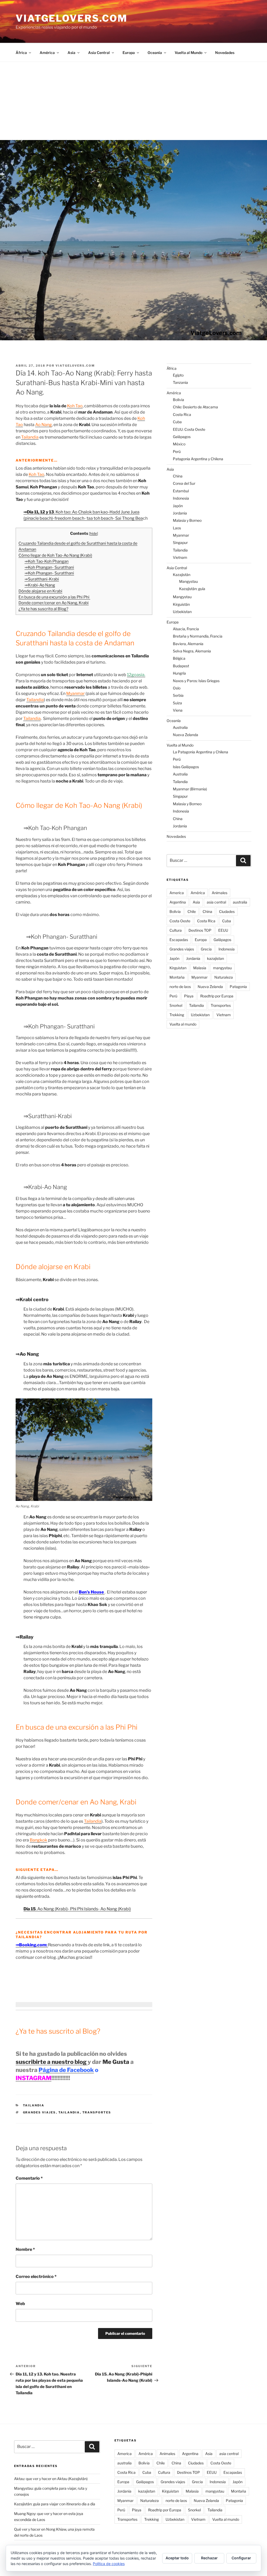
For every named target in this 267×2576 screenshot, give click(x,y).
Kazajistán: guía (192, 589)
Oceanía (155, 53)
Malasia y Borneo (187, 520)
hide (93, 534)
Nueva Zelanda (186, 735)
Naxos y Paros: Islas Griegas (196, 681)
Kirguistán (181, 604)
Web (20, 2304)
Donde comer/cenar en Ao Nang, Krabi (54, 603)
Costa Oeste (180, 921)
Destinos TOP (200, 930)
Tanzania (180, 382)
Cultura (176, 930)
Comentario (29, 2178)
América (47, 53)
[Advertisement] (133, 101)
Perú (177, 451)
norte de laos (180, 987)
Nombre (25, 2249)
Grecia (206, 949)
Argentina (178, 902)
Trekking (177, 1015)
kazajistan (216, 958)
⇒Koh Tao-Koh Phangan (47, 561)
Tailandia (34, 2105)
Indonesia (181, 498)
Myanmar (181, 535)
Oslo (177, 688)
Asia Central (99, 53)
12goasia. (136, 675)
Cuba (177, 422)
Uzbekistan (182, 612)
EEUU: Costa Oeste (189, 429)
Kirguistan (178, 968)
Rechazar (209, 2558)
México (179, 444)
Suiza (177, 703)
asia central (216, 902)
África (21, 53)
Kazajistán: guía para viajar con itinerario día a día (55, 2504)
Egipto (178, 375)
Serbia (178, 695)
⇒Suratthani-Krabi (42, 579)
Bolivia (178, 400)
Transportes (97, 2112)
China (178, 476)
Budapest (181, 666)
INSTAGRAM (34, 2078)
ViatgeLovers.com (72, 18)
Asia (71, 53)
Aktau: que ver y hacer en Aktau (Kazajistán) (51, 2479)
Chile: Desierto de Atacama (195, 407)
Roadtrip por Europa (217, 996)
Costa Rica (182, 414)
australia (240, 902)
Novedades (225, 53)
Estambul (181, 491)
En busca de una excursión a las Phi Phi (54, 597)
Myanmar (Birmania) (190, 789)
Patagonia (238, 987)
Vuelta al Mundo (189, 53)
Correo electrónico (36, 2277)
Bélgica (179, 658)
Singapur (180, 543)
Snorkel (176, 1005)
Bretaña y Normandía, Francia (198, 636)
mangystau (222, 968)
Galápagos (182, 437)
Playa (189, 996)
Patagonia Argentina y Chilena (198, 459)
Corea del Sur (184, 483)
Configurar (241, 2558)
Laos (177, 528)
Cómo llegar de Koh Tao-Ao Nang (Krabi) (55, 555)
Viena (178, 710)
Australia (180, 727)
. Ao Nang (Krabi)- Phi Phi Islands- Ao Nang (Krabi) (77, 1909)
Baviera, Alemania (188, 644)
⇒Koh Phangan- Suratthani (49, 567)
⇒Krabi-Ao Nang (40, 585)
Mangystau (189, 581)
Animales (220, 893)
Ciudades (227, 911)
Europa (129, 53)
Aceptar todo (177, 2558)
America (177, 893)
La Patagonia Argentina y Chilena (201, 752)
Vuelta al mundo (183, 1024)
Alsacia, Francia (186, 629)
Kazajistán (182, 575)
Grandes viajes (40, 2112)
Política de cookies (109, 2564)
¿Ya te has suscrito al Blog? (43, 609)
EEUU (223, 930)
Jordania (180, 513)
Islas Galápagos (186, 767)
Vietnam (180, 557)
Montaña (177, 977)
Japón (178, 506)
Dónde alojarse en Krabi (40, 591)
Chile (192, 911)
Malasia (200, 968)
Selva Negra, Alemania (192, 651)
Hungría (179, 673)
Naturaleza (224, 977)
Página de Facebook (66, 2070)
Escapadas (179, 940)
